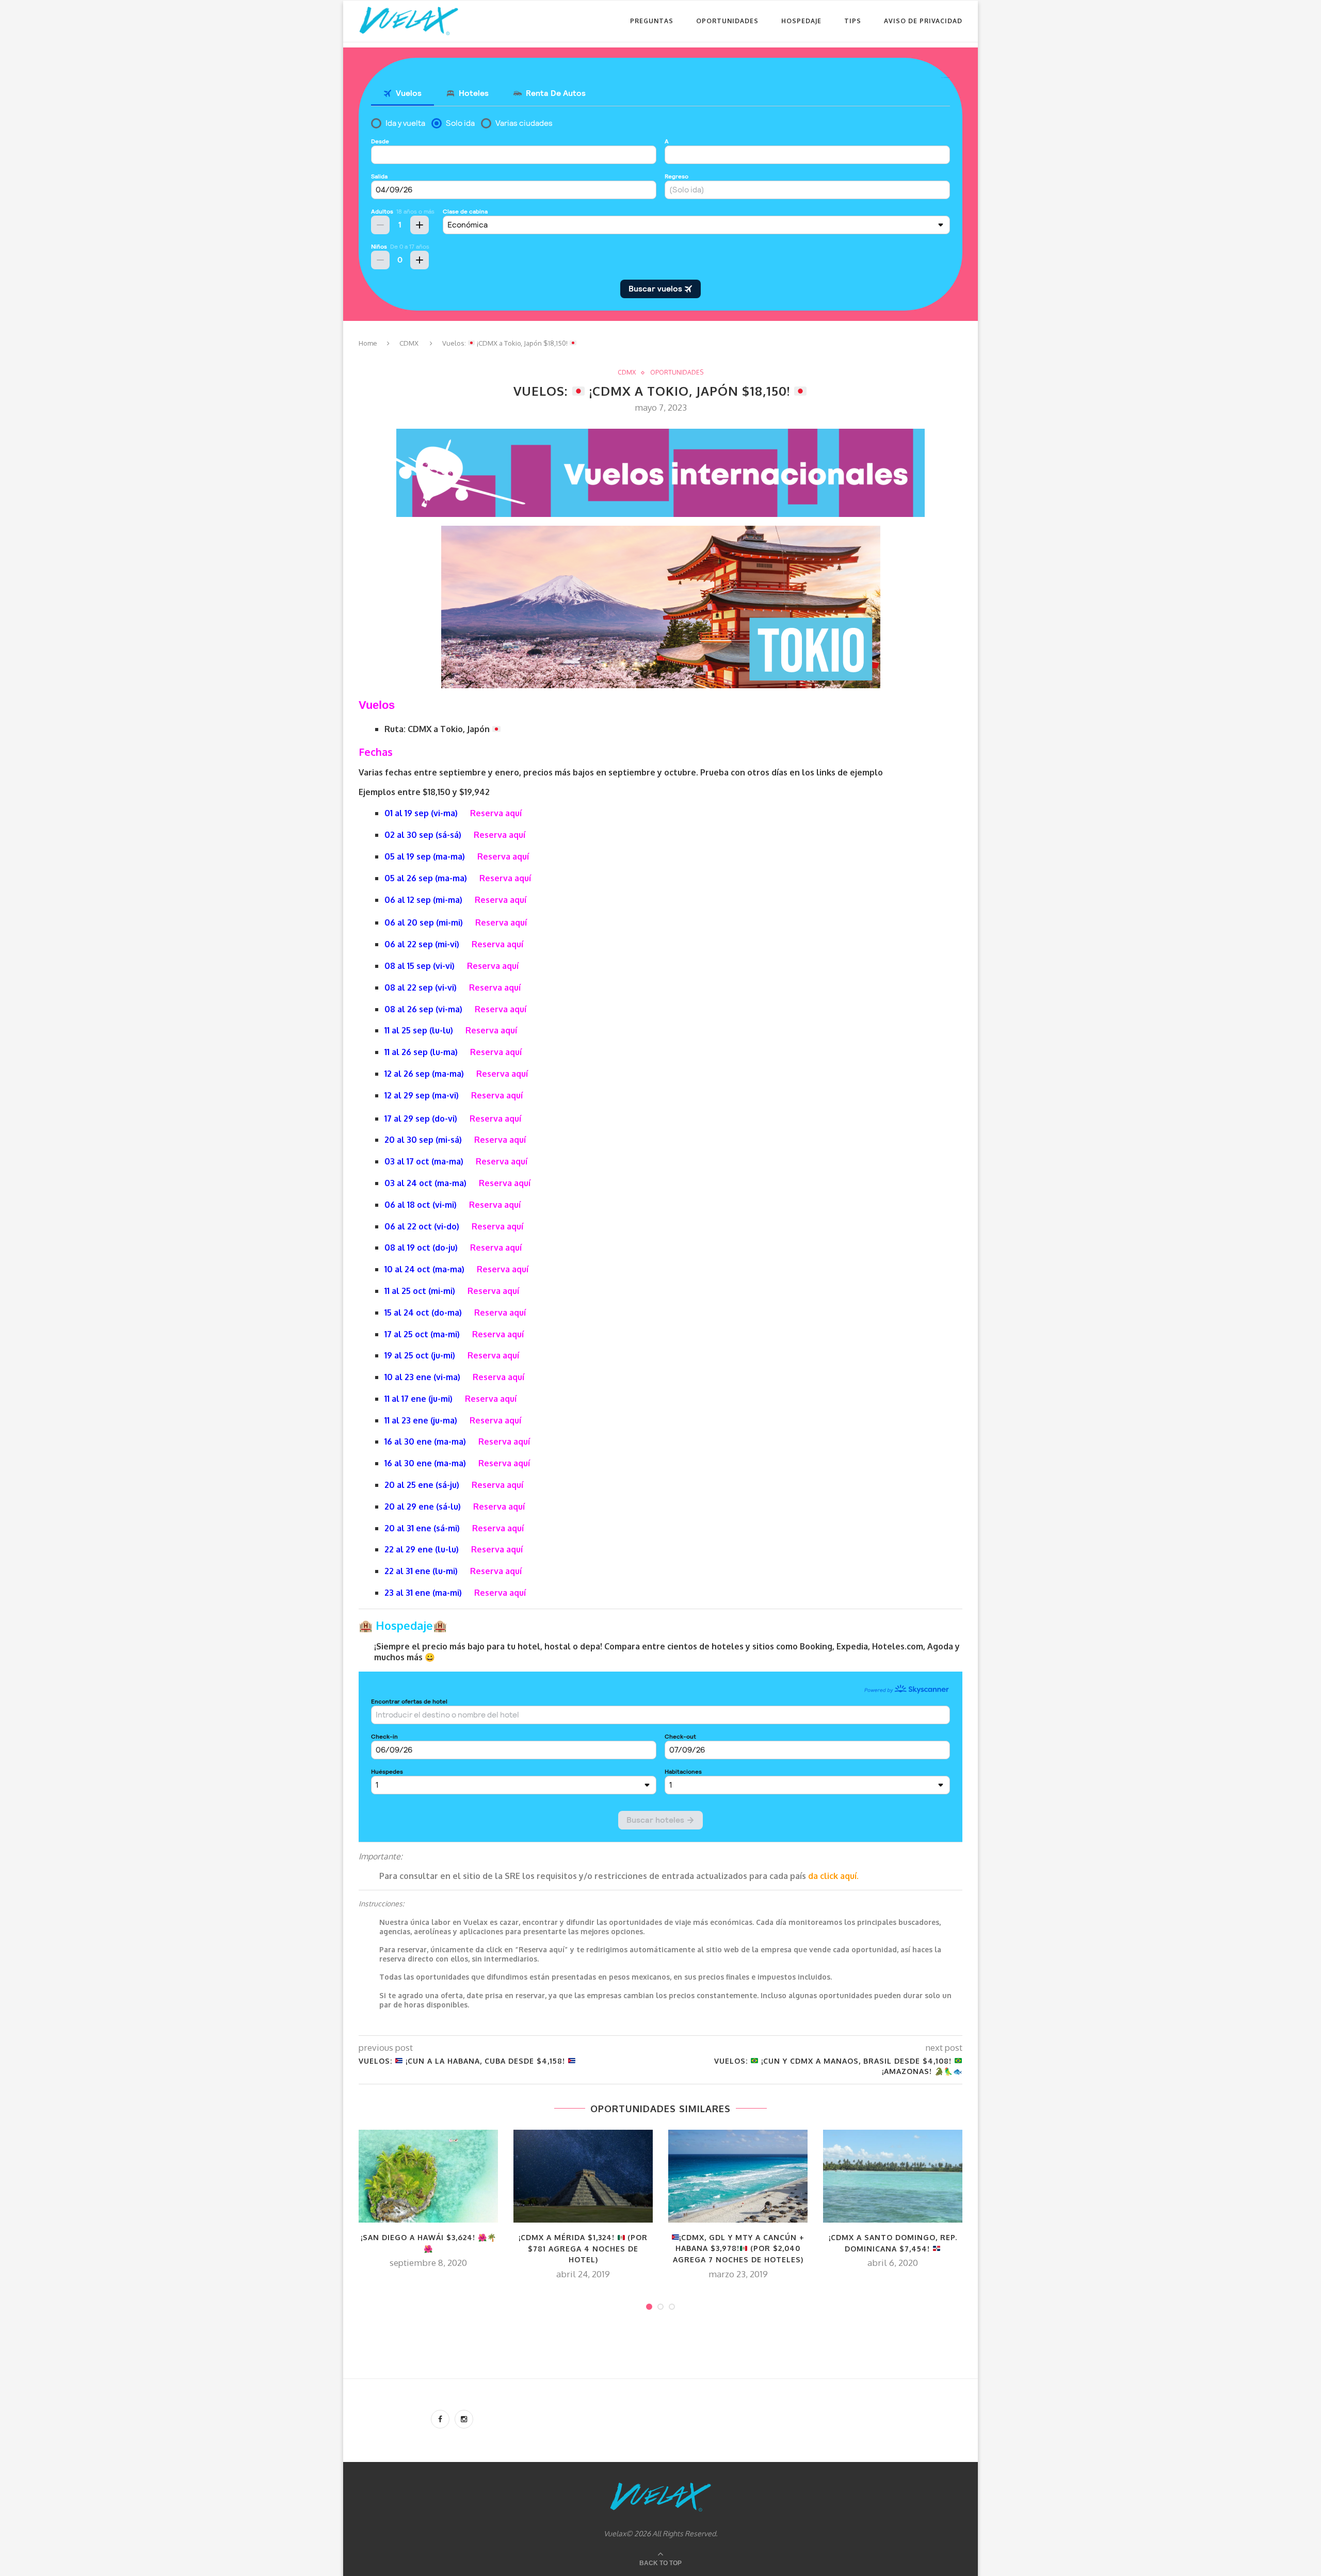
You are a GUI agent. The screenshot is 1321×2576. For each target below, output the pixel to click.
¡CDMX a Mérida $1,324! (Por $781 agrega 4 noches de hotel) (583, 2248)
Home (368, 343)
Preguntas (652, 21)
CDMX (409, 343)
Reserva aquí (496, 813)
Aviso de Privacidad (923, 21)
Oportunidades (727, 21)
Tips (853, 21)
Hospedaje (801, 21)
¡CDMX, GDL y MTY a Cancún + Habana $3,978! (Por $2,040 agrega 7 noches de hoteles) (739, 2248)
